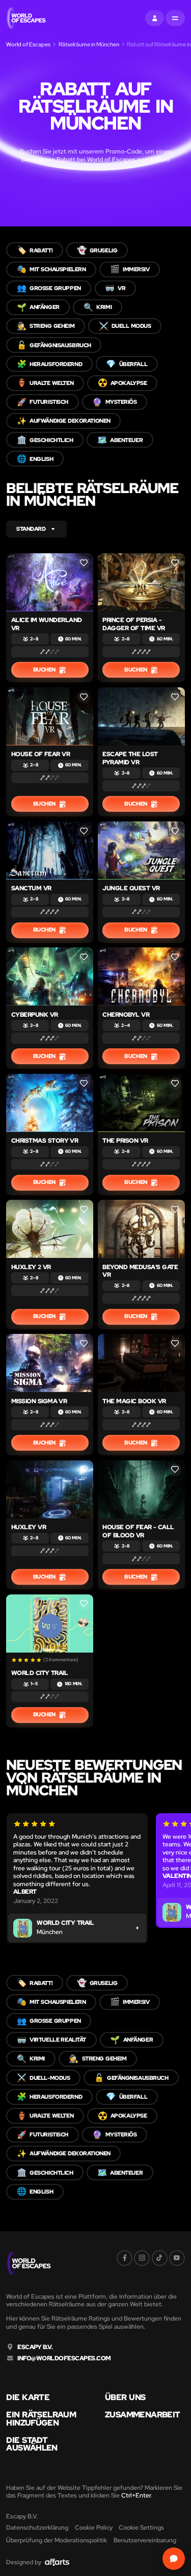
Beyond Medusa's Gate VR (140, 1271)
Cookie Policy (94, 2527)
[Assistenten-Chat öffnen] (173, 2558)
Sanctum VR (31, 888)
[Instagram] (142, 2258)
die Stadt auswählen (32, 2444)
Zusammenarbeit (142, 2415)
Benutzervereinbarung (145, 2540)
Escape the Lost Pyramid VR (130, 758)
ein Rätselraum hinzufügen (41, 2419)
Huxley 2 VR (31, 1267)
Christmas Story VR (45, 1140)
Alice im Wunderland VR (47, 624)
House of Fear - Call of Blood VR (138, 1531)
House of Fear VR (41, 754)
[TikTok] (160, 2258)
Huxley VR (29, 1527)
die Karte (28, 2398)
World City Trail (40, 1673)
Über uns (125, 2398)
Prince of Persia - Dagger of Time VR (133, 624)
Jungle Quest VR (131, 888)
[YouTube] (177, 2258)
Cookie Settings (141, 2527)
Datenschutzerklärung (37, 2527)
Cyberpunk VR (35, 1014)
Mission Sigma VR (39, 1401)
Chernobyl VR (126, 1014)
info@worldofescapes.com (64, 2358)
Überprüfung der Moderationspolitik (57, 2540)
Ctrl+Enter (136, 2495)
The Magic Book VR (134, 1401)
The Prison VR (125, 1140)
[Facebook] (125, 2258)
